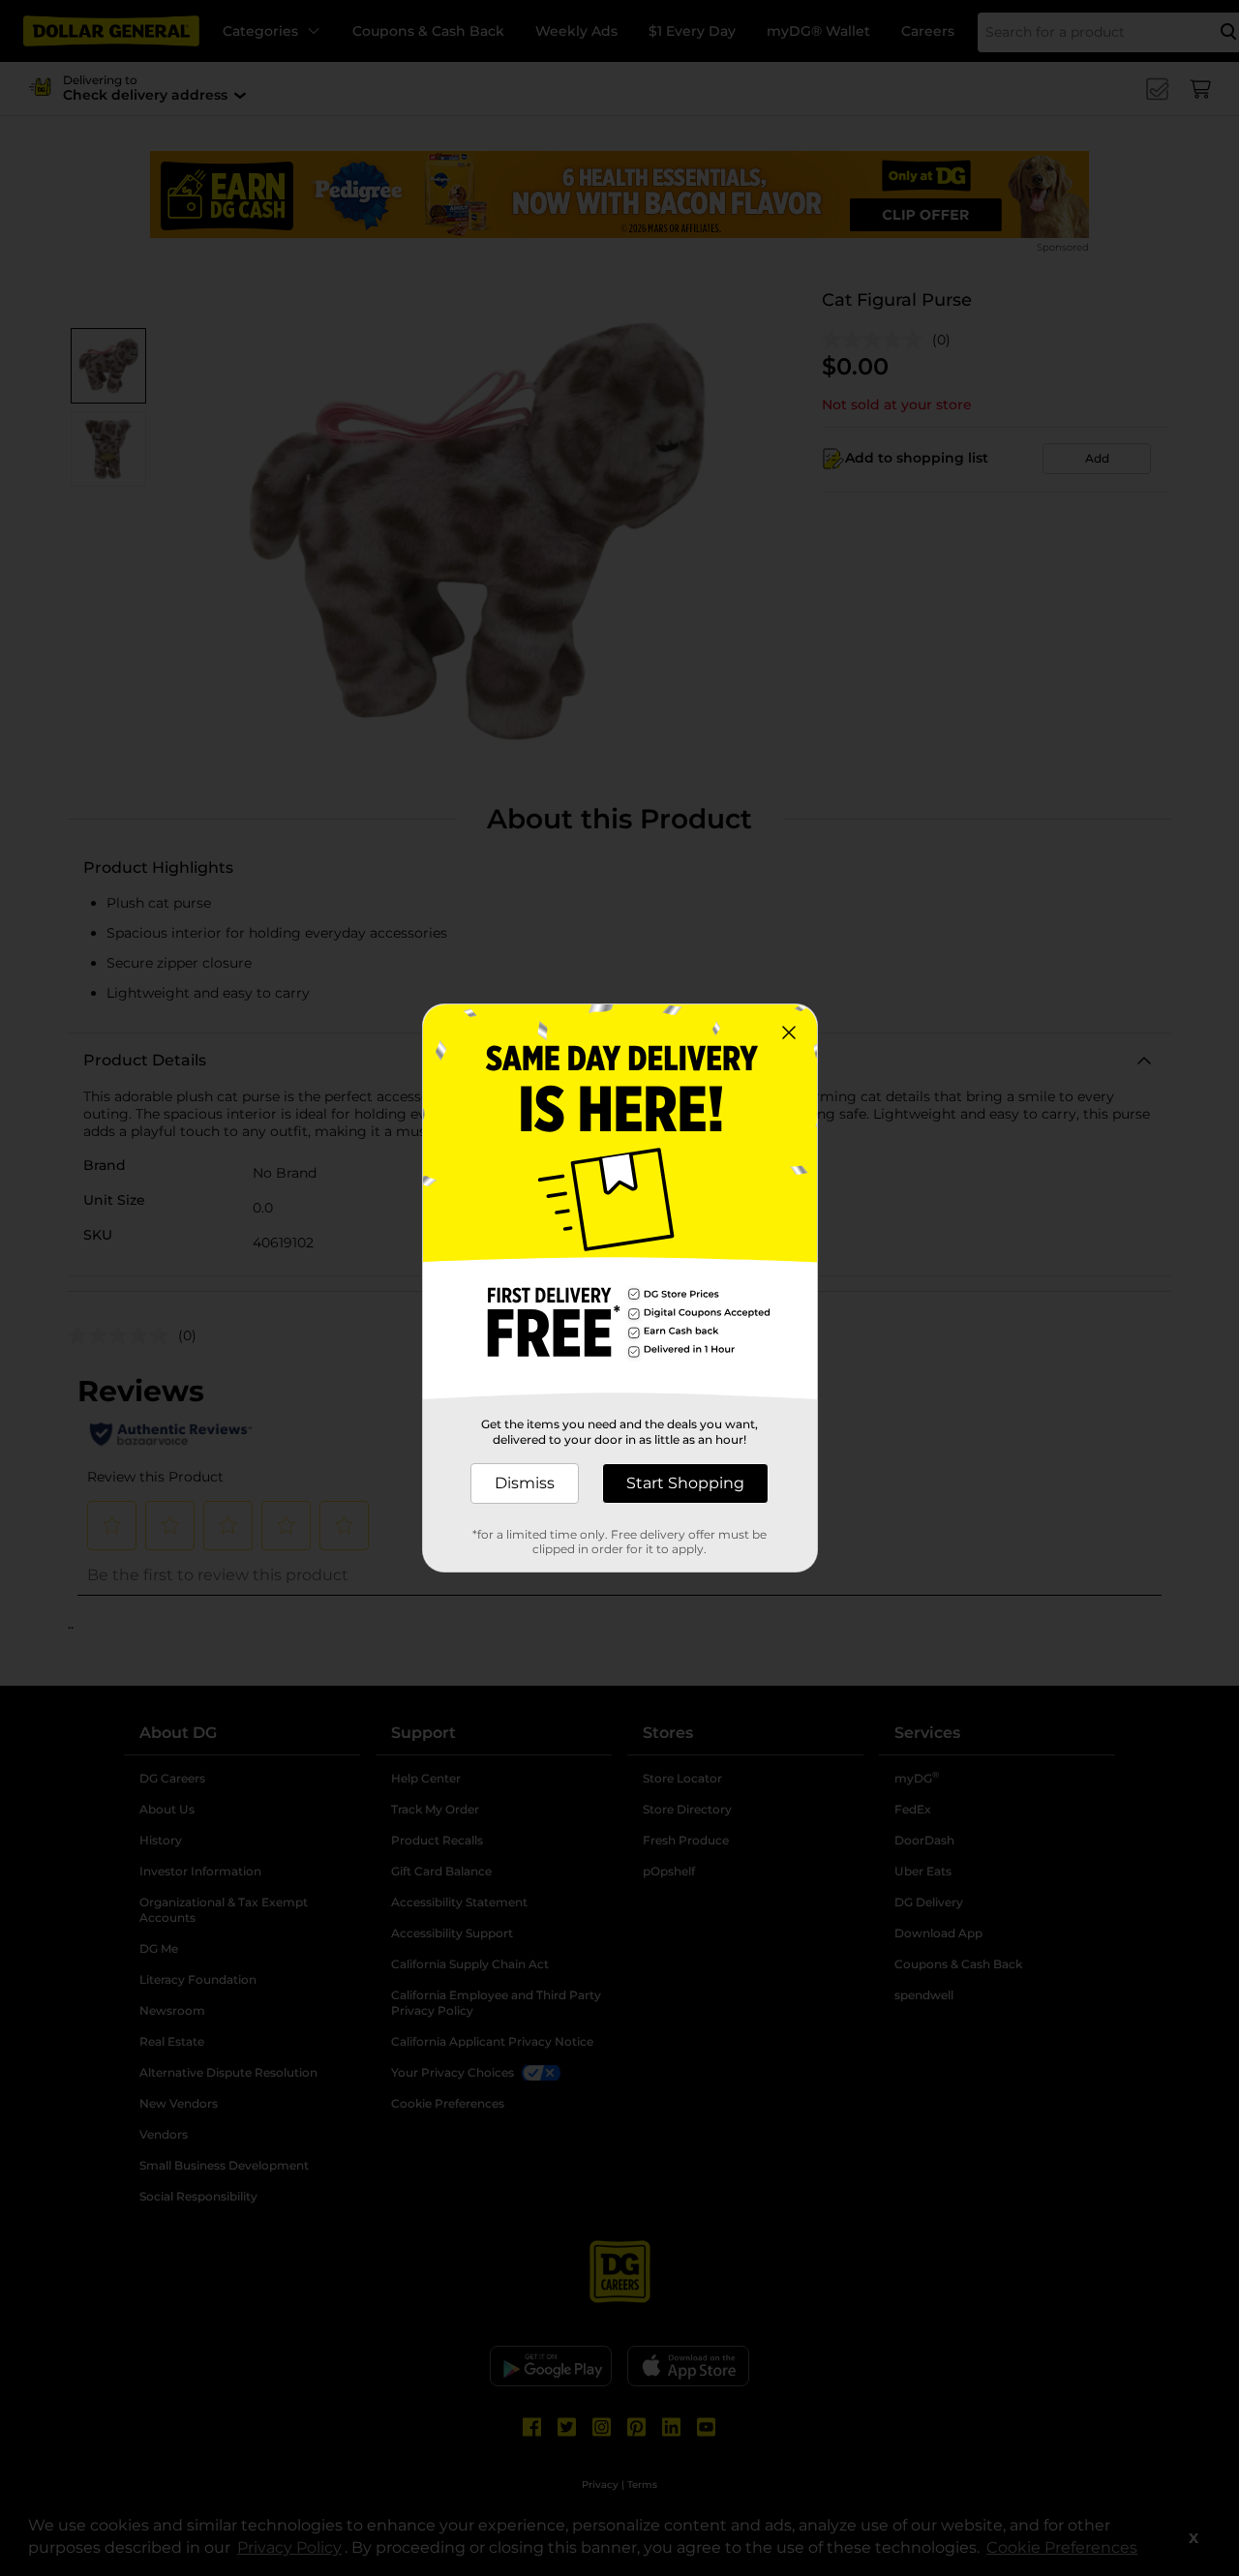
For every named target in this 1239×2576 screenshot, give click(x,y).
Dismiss (525, 1483)
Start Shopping (685, 1483)
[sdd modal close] (789, 1033)
